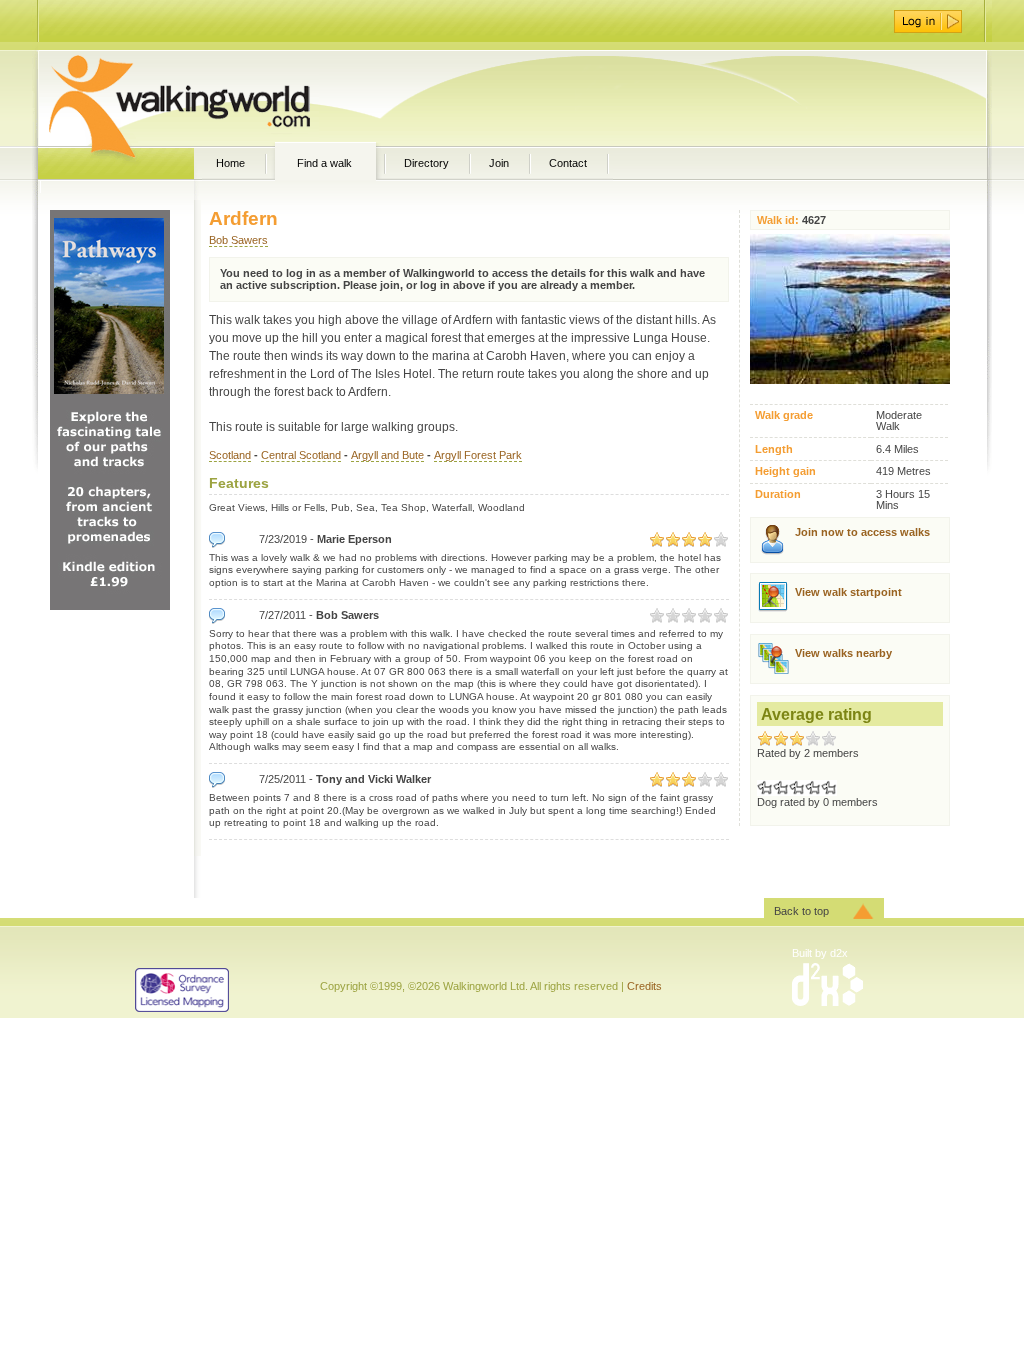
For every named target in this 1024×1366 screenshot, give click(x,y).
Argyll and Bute (387, 455)
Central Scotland (301, 455)
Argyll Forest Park (478, 455)
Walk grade (784, 415)
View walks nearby (843, 653)
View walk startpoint (848, 592)
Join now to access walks (862, 532)
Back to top (801, 911)
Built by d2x (820, 953)
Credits (644, 986)
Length (774, 449)
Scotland (230, 455)
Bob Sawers (238, 240)
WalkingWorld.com (214, 98)
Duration (778, 494)
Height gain (785, 471)
